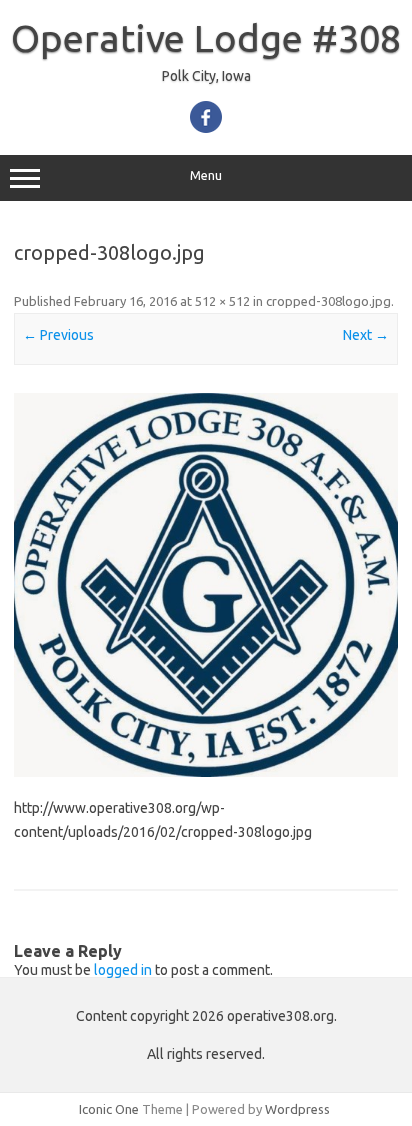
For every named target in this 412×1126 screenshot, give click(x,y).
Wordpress (297, 1109)
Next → (366, 335)
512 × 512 (222, 301)
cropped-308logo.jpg (328, 301)
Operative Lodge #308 (206, 38)
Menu (206, 175)
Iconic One (109, 1109)
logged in (123, 970)
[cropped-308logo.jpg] (206, 585)
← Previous (58, 335)
